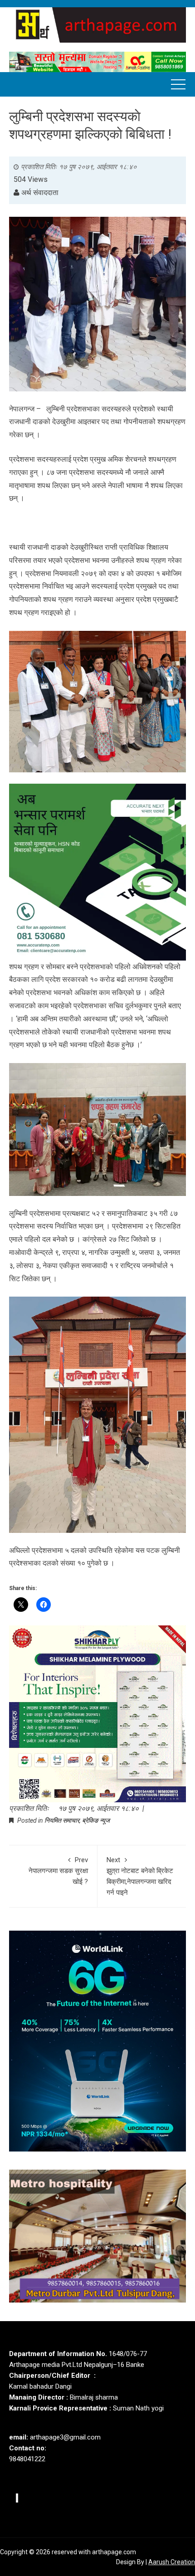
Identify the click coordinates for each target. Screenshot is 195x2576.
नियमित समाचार (62, 1820)
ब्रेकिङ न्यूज (96, 1820)
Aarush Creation (172, 2562)
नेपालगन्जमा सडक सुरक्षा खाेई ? (58, 1871)
